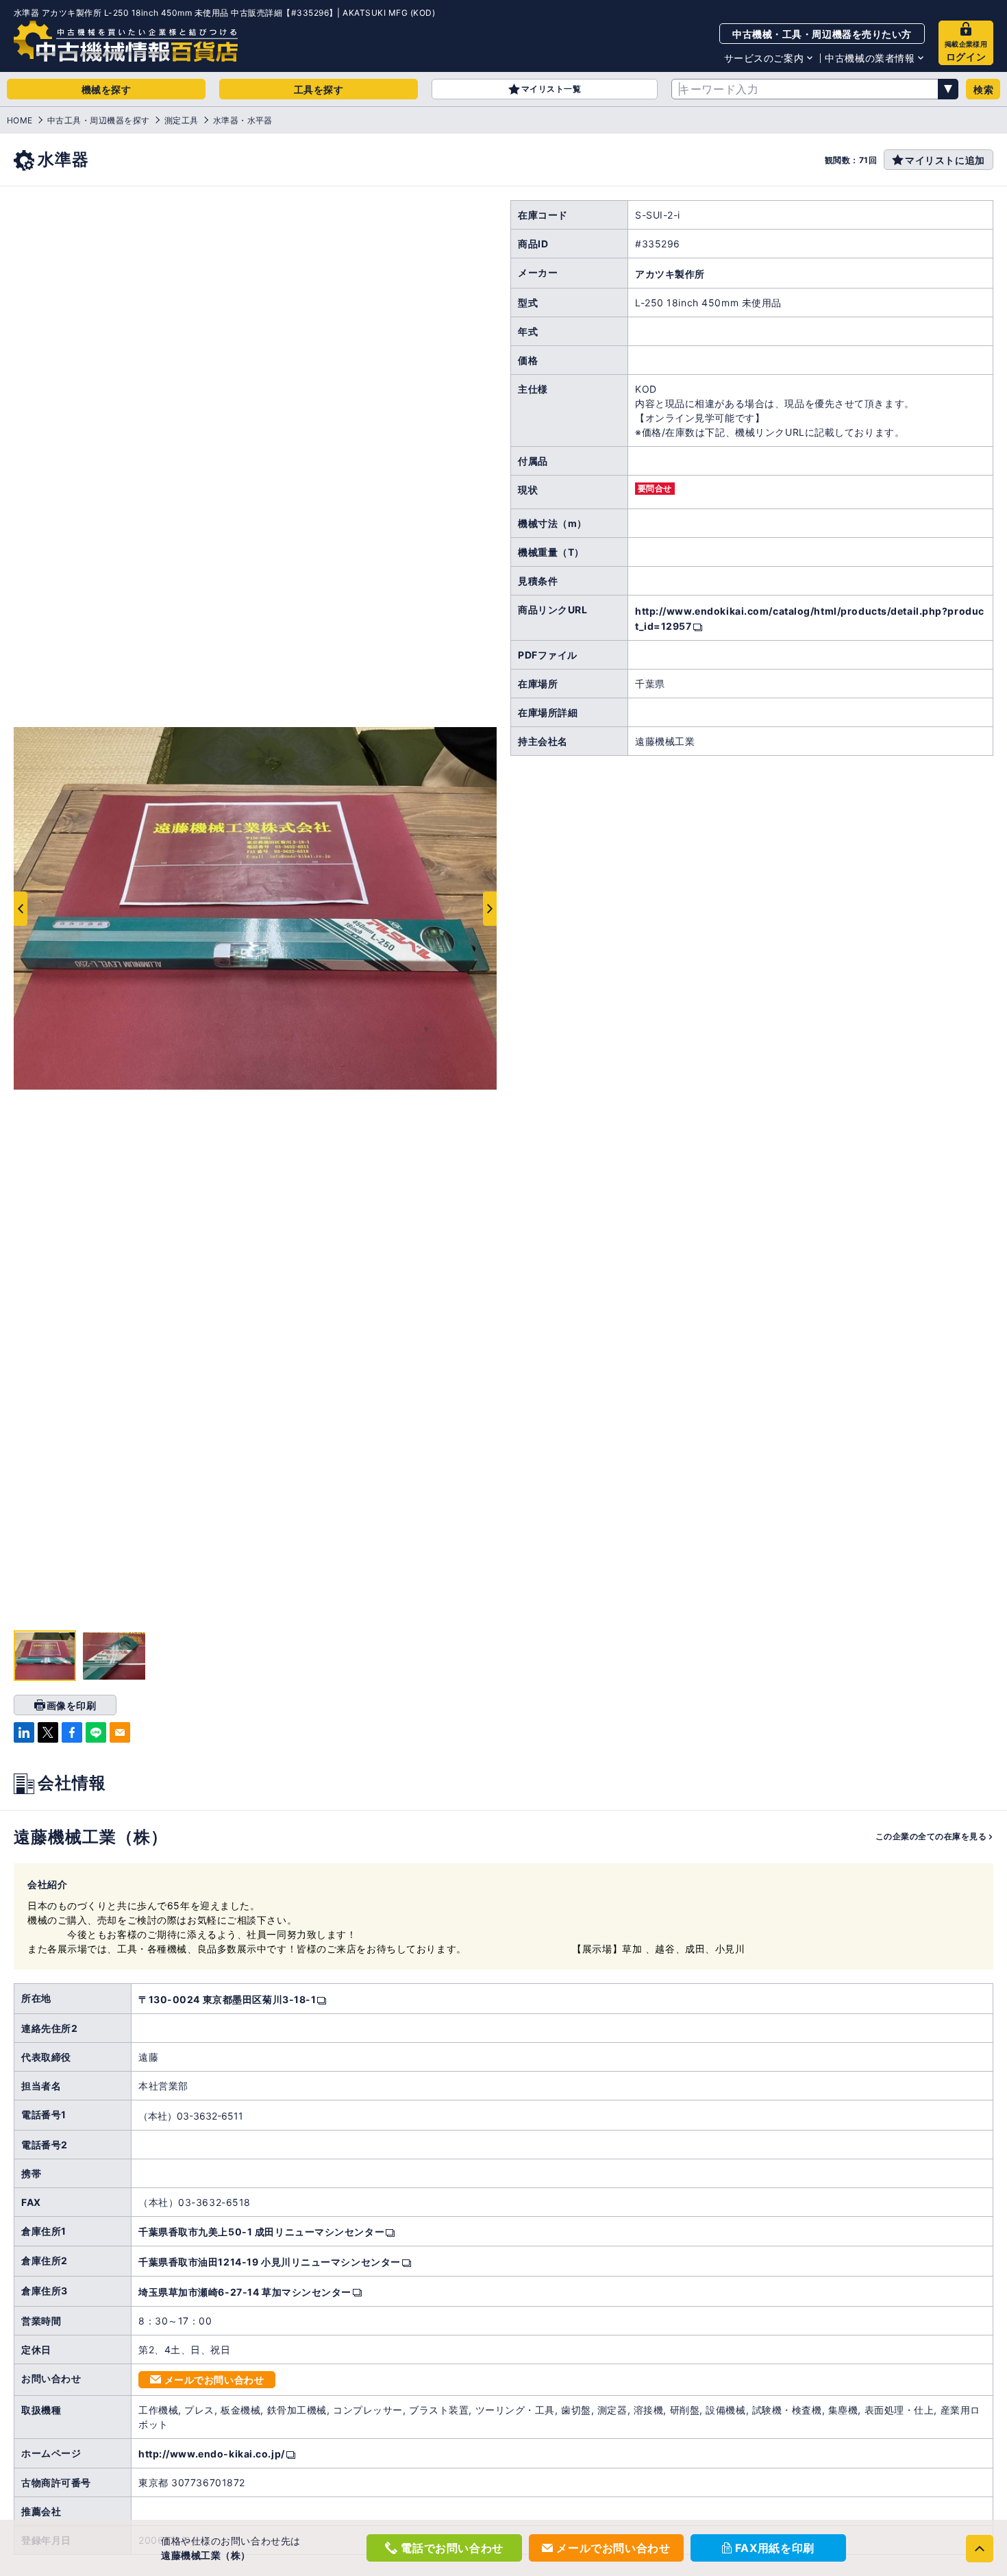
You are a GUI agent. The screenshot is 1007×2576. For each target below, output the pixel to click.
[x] (48, 1732)
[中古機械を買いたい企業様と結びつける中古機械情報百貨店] (126, 41)
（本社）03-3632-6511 (191, 2116)
